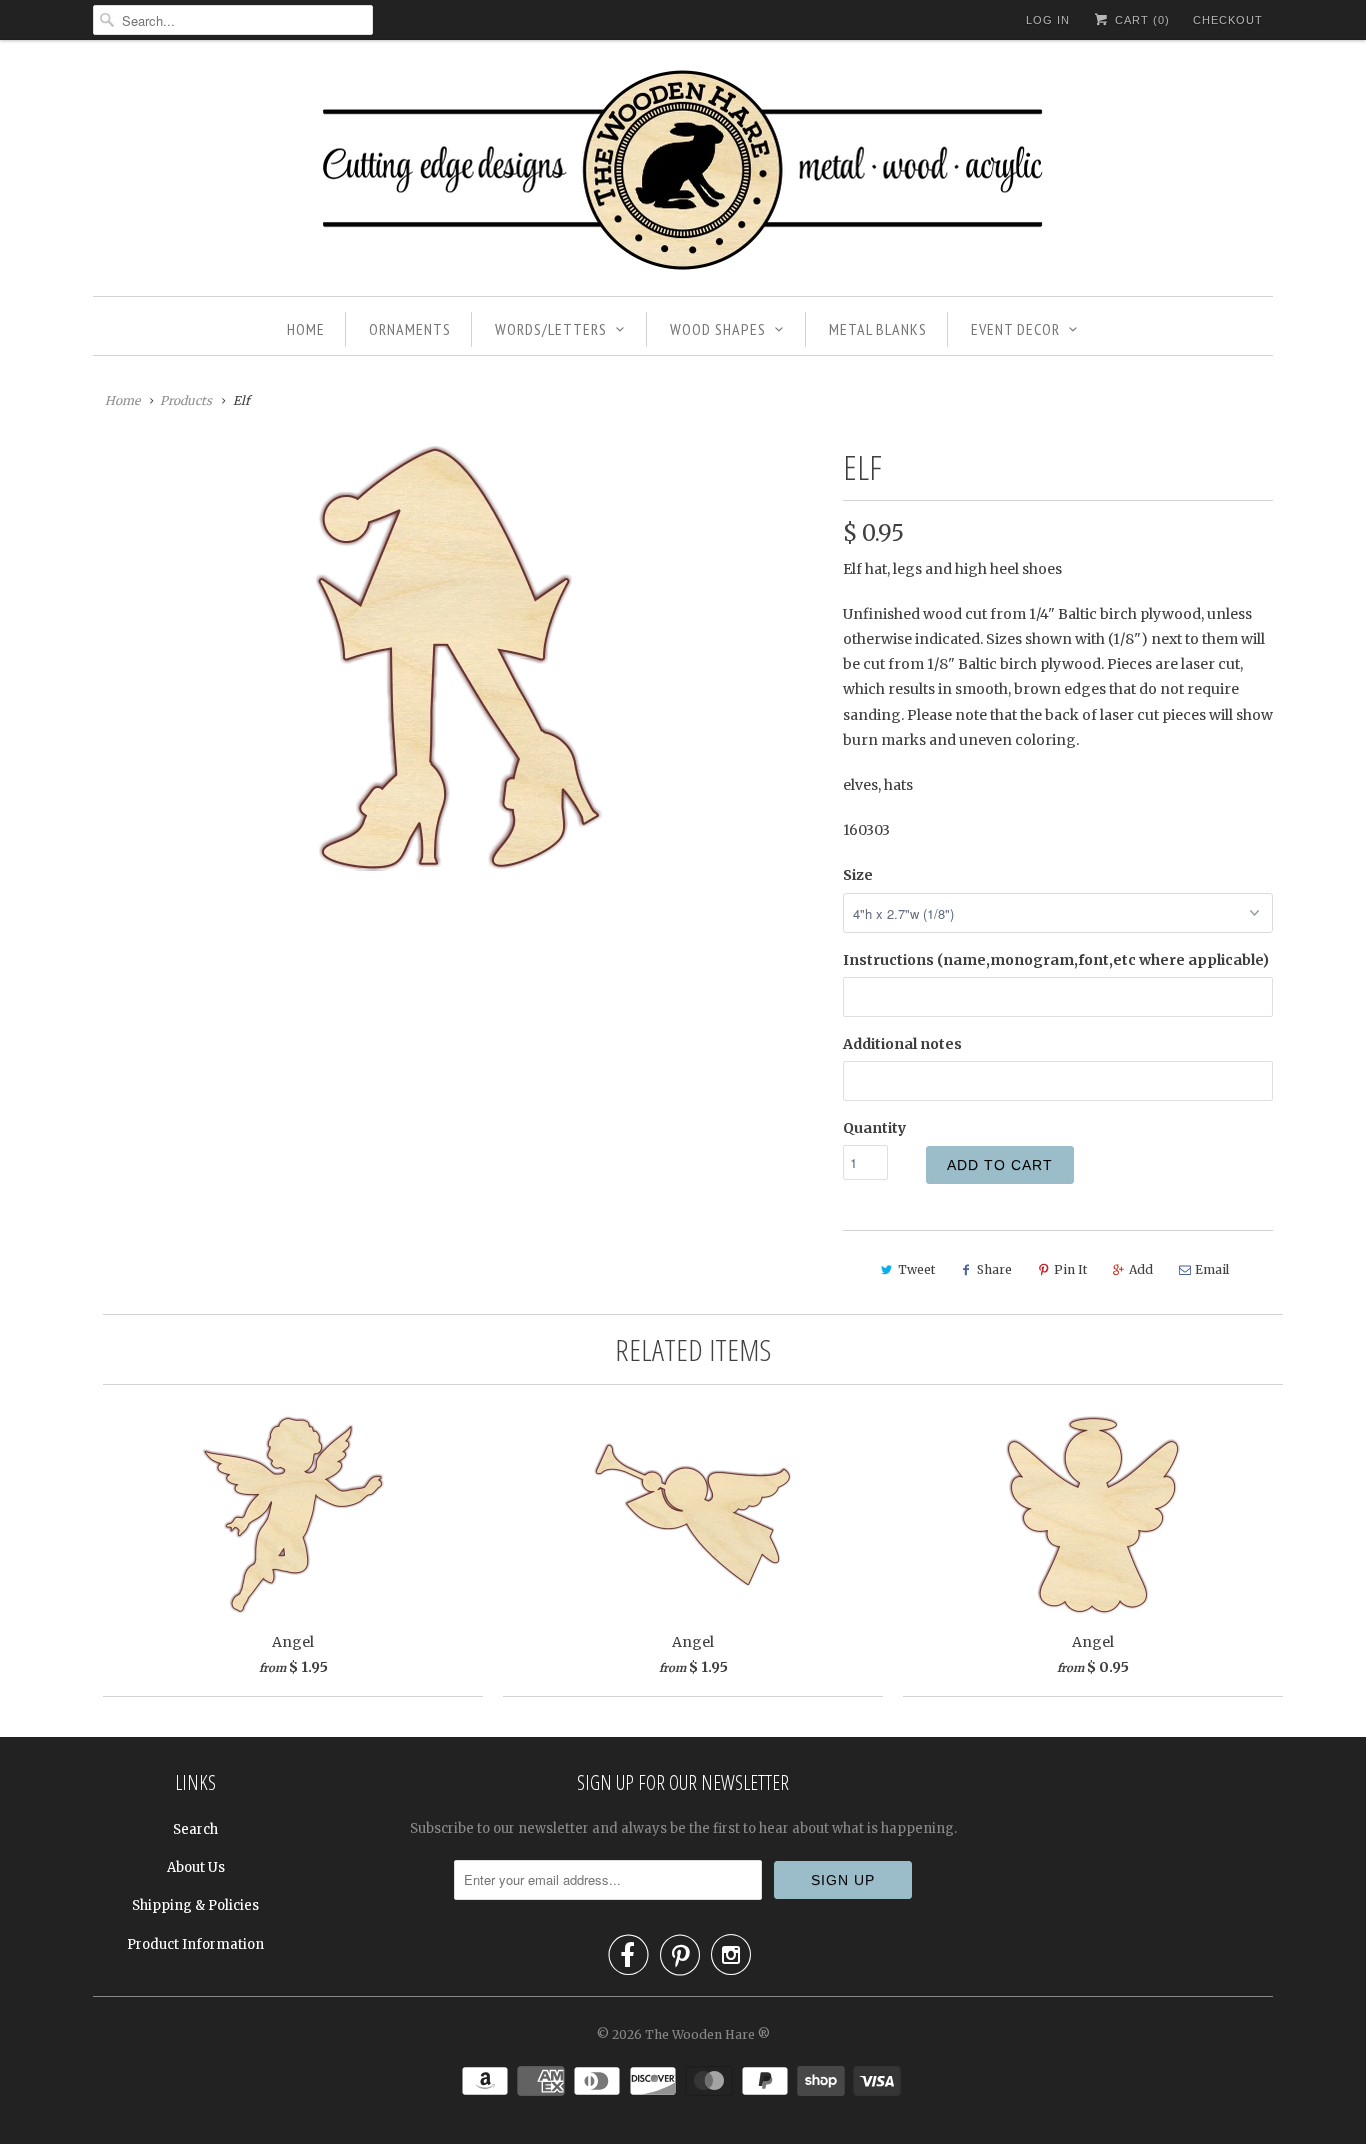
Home (306, 329)
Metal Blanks (878, 329)
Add (1141, 1269)
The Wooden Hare (700, 2034)
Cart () (1140, 20)
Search (195, 1829)
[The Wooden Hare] (683, 173)
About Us (196, 1867)
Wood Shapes (718, 329)
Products (186, 400)
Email (1212, 1269)
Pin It (1070, 1269)
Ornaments (410, 329)
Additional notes (902, 1044)
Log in (1048, 20)
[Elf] (458, 658)
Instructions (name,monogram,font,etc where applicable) (1056, 960)
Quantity (874, 1128)
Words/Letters (551, 329)
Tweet (916, 1269)
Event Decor (1015, 329)
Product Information (195, 1944)
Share (994, 1269)
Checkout (1228, 20)
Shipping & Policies (195, 1905)
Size (858, 875)
